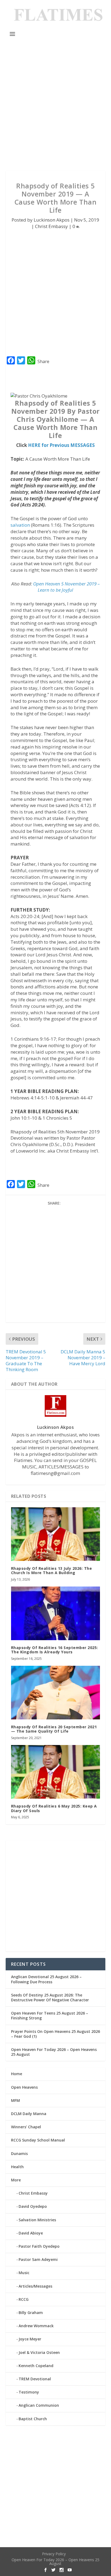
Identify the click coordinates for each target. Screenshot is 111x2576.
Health (17, 2167)
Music (24, 2273)
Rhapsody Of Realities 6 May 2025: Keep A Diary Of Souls (54, 1808)
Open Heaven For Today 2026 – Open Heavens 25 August (54, 2052)
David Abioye (31, 2233)
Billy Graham (31, 2313)
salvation (20, 525)
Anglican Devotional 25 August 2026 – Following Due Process (46, 1979)
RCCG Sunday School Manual (38, 2140)
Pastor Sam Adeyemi (38, 2259)
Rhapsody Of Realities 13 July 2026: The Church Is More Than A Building (52, 1571)
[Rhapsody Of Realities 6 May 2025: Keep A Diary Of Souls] (56, 1772)
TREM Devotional (35, 2379)
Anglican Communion (39, 2405)
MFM (15, 2100)
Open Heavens (24, 2087)
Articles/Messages (35, 2286)
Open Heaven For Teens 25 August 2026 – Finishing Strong (50, 2015)
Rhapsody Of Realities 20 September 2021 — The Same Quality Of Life (54, 1729)
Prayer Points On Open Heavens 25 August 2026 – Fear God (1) (55, 2034)
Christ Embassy (51, 226)
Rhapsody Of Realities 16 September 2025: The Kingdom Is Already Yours (55, 1650)
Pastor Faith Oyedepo (39, 2246)
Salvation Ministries (37, 2220)
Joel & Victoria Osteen (39, 2352)
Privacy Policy (54, 2554)
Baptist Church (33, 2419)
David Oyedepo (33, 2206)
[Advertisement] (55, 105)
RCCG (24, 2299)
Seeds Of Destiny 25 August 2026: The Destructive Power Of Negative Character (50, 1997)
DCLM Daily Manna (29, 2114)
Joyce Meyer (30, 2339)
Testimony (29, 2392)
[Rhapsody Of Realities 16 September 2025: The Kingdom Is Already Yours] (56, 1613)
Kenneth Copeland (36, 2366)
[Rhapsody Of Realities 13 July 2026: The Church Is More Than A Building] (56, 1534)
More (16, 2180)
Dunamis (19, 2153)
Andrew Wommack (36, 2326)
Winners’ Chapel (26, 2127)
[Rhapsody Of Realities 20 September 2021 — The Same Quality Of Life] (56, 1692)
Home (17, 2074)
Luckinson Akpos (52, 220)
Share (43, 361)
